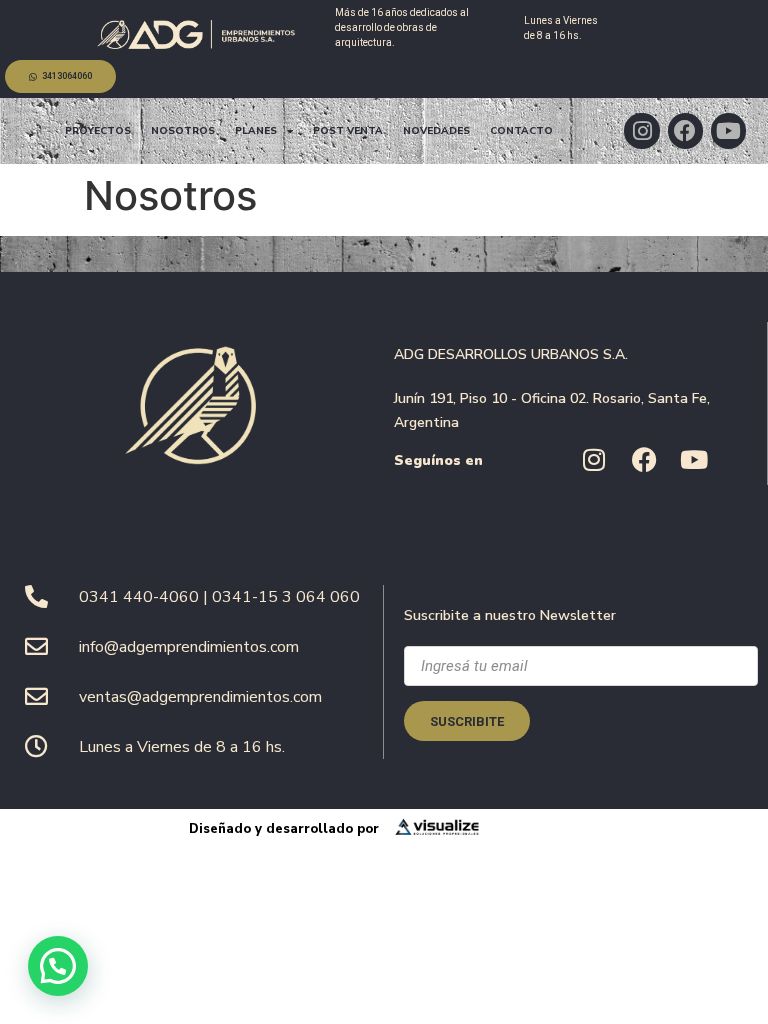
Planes (256, 131)
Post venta (348, 131)
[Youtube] (728, 130)
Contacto (521, 131)
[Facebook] (685, 130)
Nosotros (183, 131)
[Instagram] (641, 130)
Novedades (436, 131)
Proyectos (98, 131)
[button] (58, 966)
